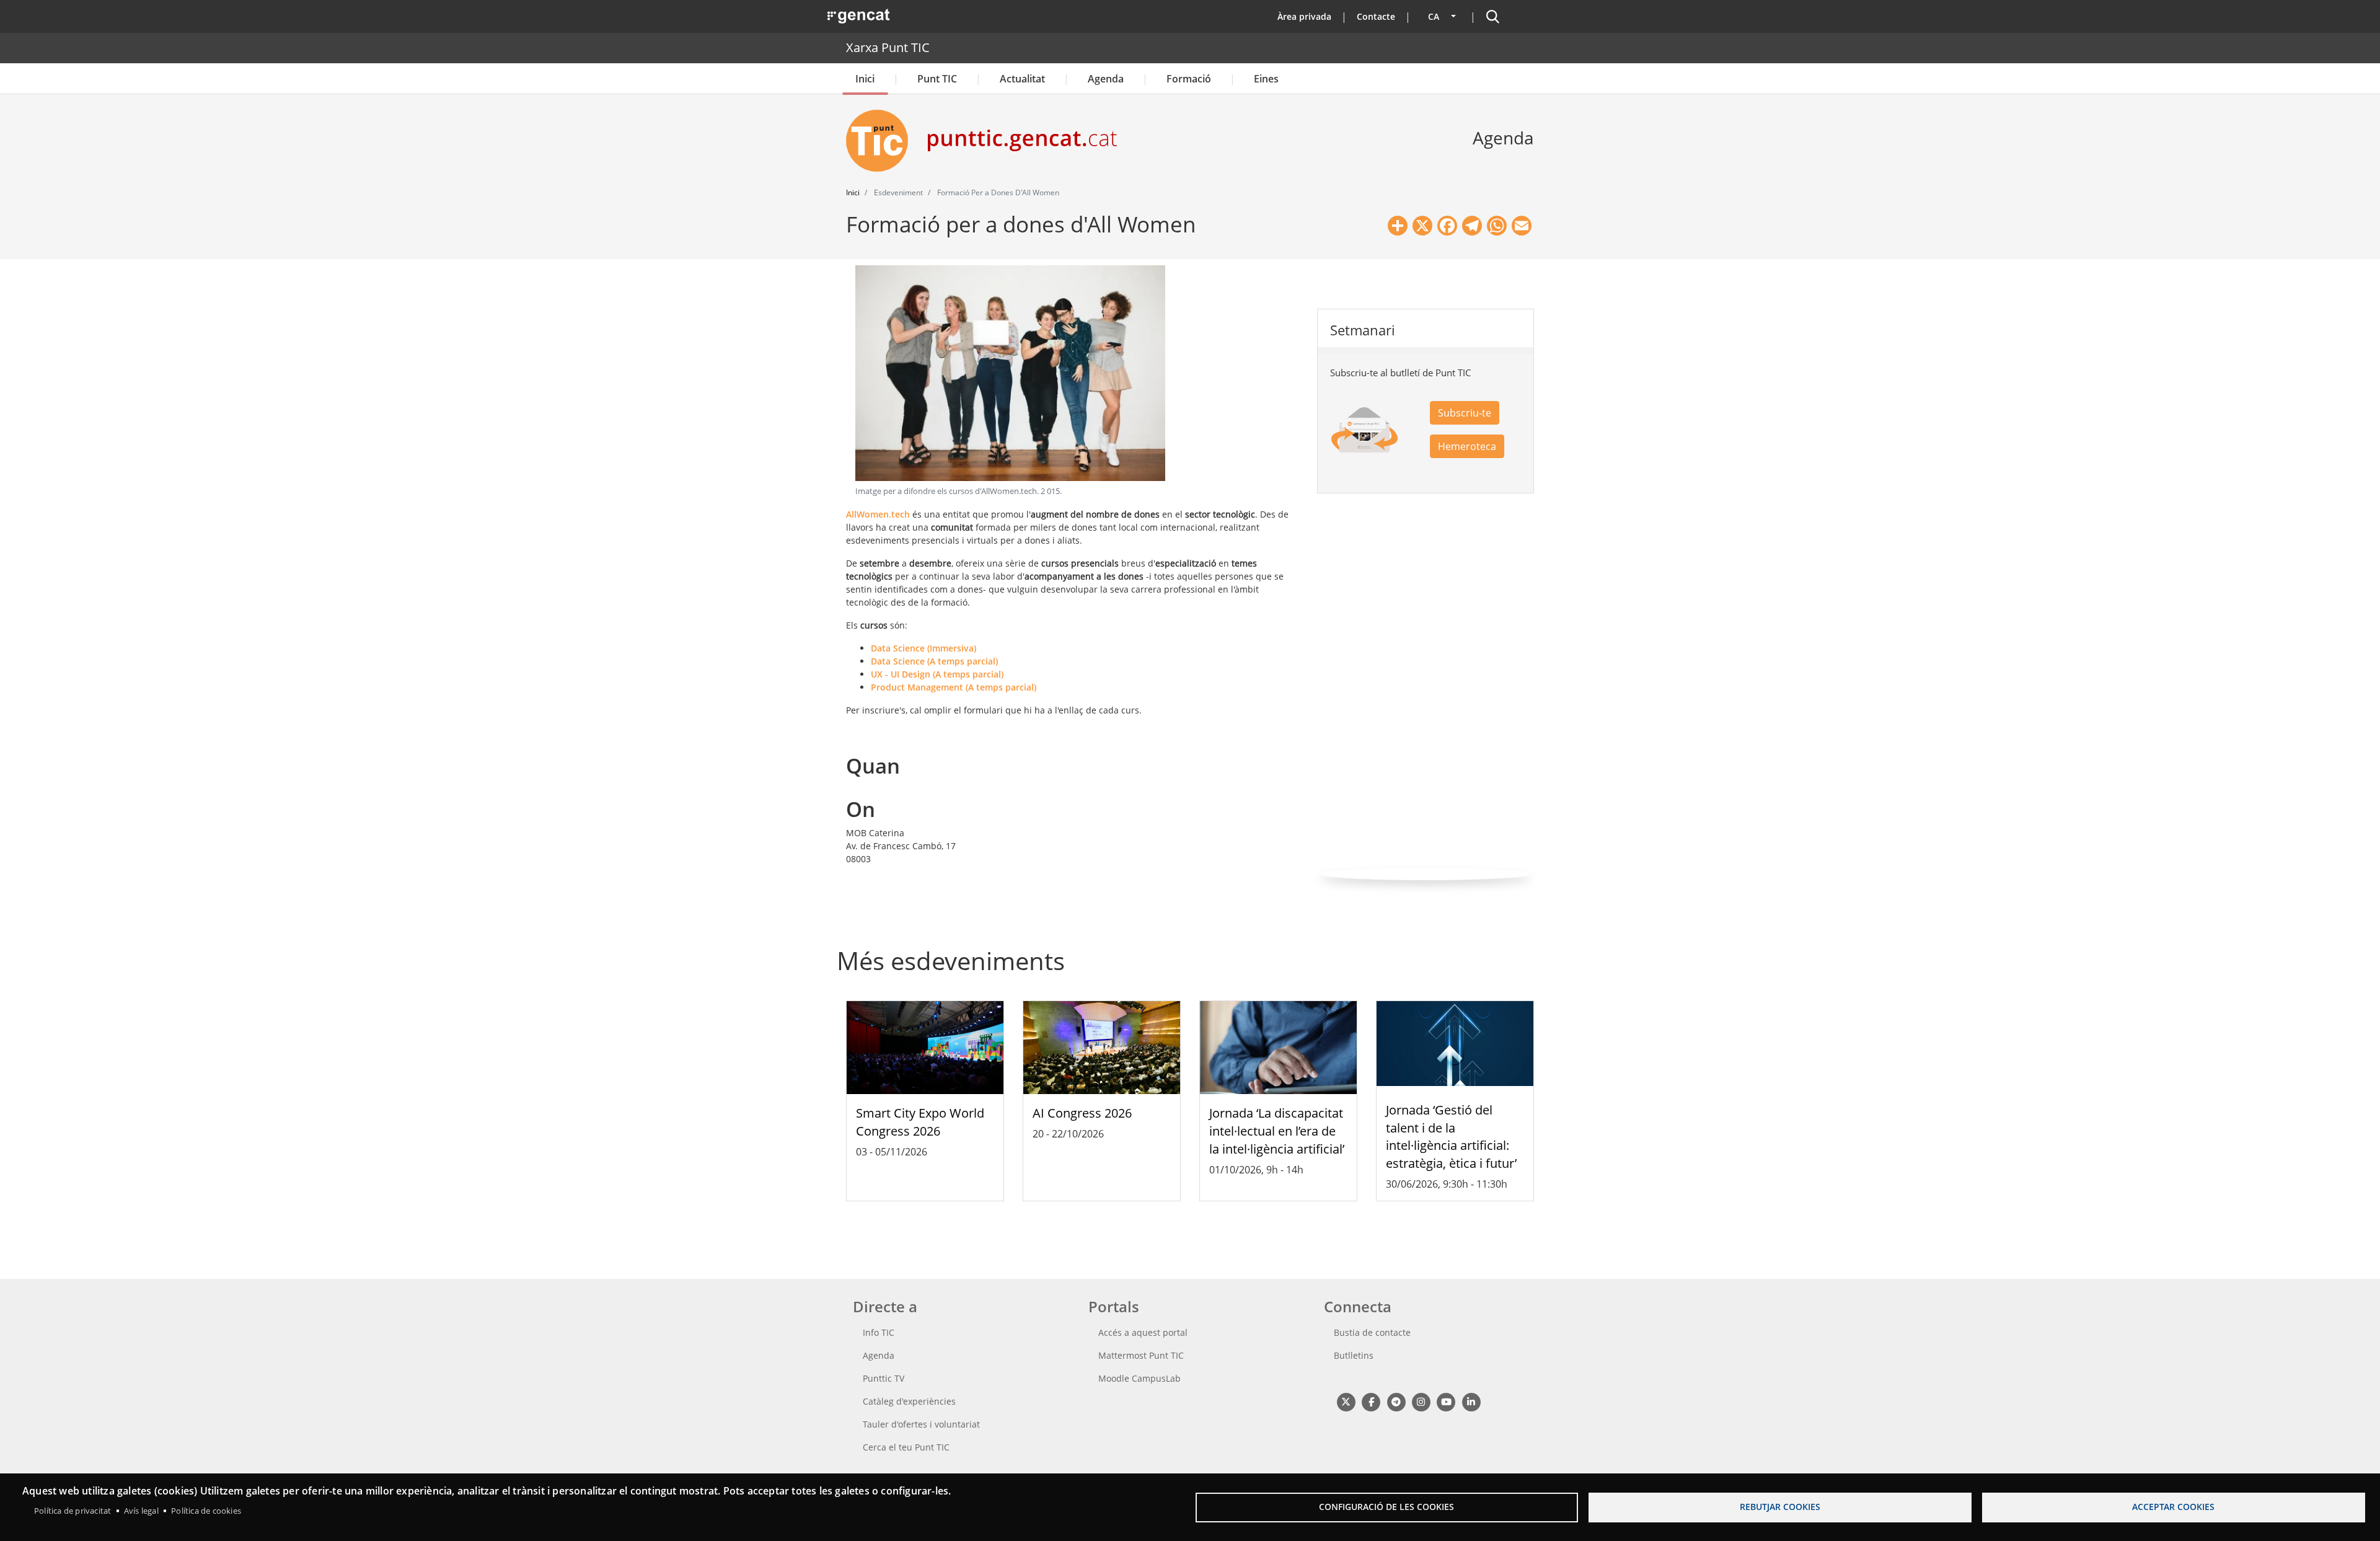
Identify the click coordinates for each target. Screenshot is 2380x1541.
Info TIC (879, 1332)
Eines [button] (1266, 79)
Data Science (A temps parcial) (934, 661)
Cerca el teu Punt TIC (906, 1447)
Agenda (1106, 79)
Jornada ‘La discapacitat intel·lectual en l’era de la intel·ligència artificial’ (1277, 1131)
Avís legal (141, 1511)
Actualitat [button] (1022, 79)
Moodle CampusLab (1139, 1378)
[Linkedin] (1471, 1401)
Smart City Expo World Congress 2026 (920, 1122)
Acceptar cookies (2173, 1507)
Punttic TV (884, 1378)
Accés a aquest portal (1143, 1332)
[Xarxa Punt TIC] (882, 141)
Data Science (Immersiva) (923, 648)
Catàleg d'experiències (909, 1401)
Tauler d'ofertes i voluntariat (921, 1424)
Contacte (1376, 16)
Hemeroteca (1467, 446)
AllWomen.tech (878, 514)
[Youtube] (1446, 1401)
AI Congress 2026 (1082, 1113)
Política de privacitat (73, 1511)
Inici (865, 79)
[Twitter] (1346, 1401)
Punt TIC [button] (937, 79)
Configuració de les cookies (1386, 1507)
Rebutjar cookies (1780, 1507)
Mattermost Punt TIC (1141, 1355)
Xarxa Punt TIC (888, 47)
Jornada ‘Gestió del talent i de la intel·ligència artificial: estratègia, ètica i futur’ (1451, 1137)
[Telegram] (1396, 1401)
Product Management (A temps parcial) (954, 687)
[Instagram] (1421, 1401)
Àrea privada (1304, 16)
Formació (1189, 79)
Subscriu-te (1465, 413)
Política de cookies (206, 1511)
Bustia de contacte (1372, 1332)
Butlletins (1354, 1355)
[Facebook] (1371, 1401)
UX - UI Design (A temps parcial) (937, 674)
